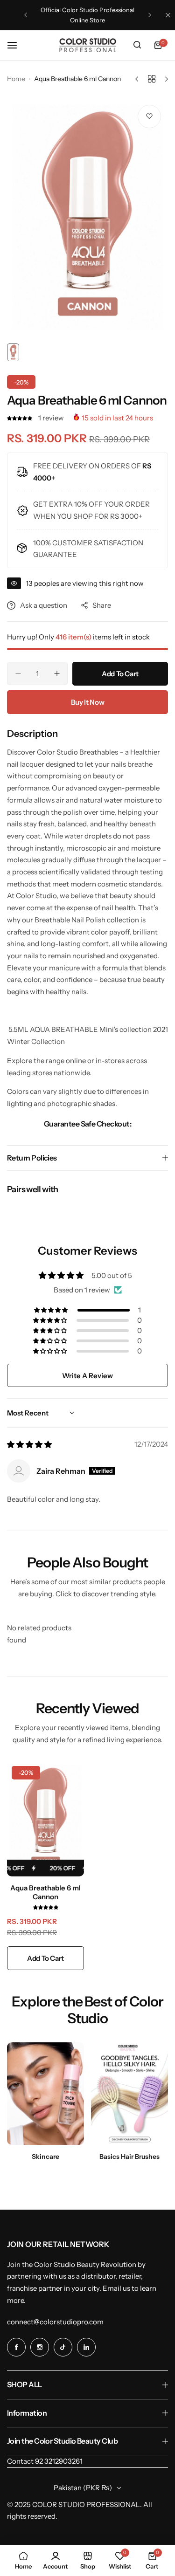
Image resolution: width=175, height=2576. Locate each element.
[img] (29, 1445)
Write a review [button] (87, 1376)
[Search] (137, 45)
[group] (87, 219)
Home (16, 79)
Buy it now (87, 702)
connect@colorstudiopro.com (55, 2322)
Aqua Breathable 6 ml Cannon (45, 1892)
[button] (26, 15)
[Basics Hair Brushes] (129, 2094)
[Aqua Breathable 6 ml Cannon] (45, 1819)
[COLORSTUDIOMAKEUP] (88, 45)
